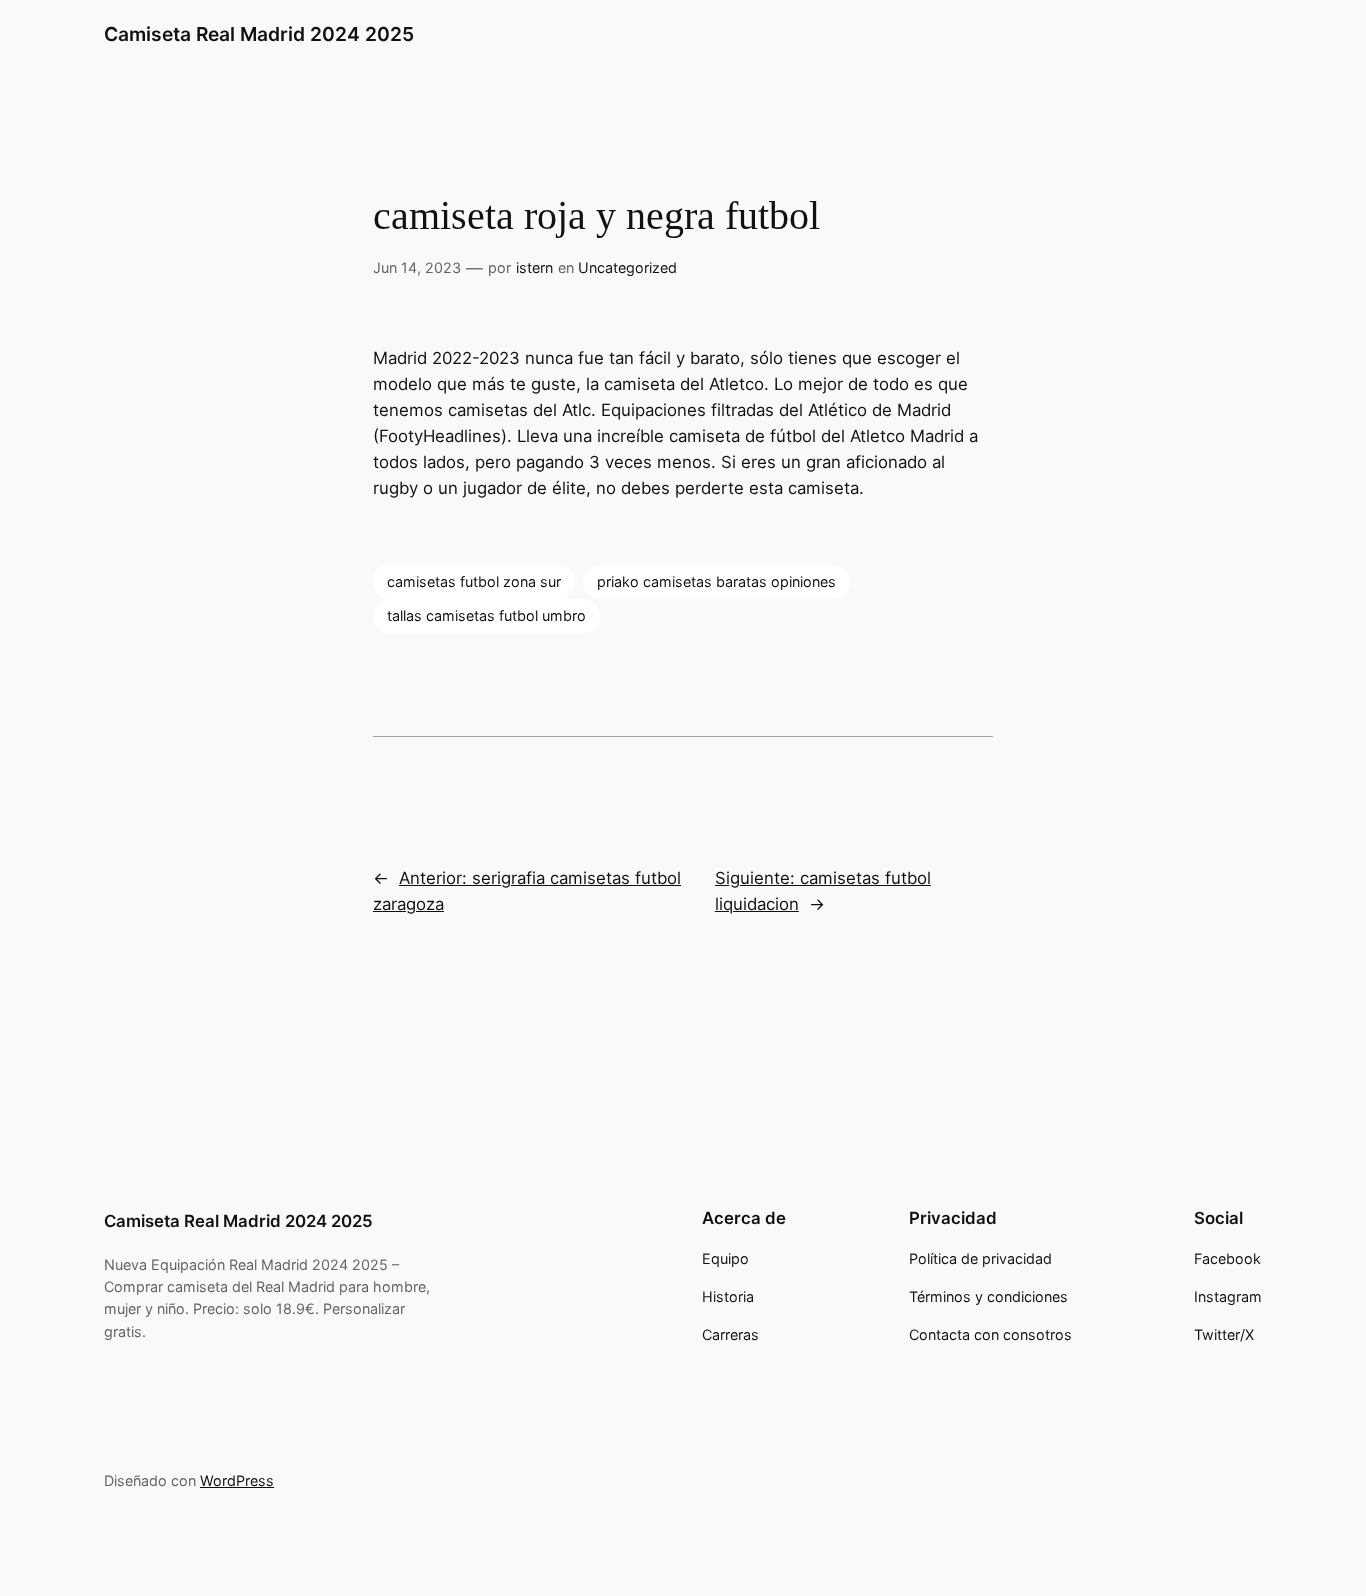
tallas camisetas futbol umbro (486, 615)
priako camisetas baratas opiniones (716, 581)
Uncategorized (627, 267)
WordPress (237, 1480)
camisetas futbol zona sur (474, 581)
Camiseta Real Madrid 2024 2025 (259, 34)
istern (534, 267)
